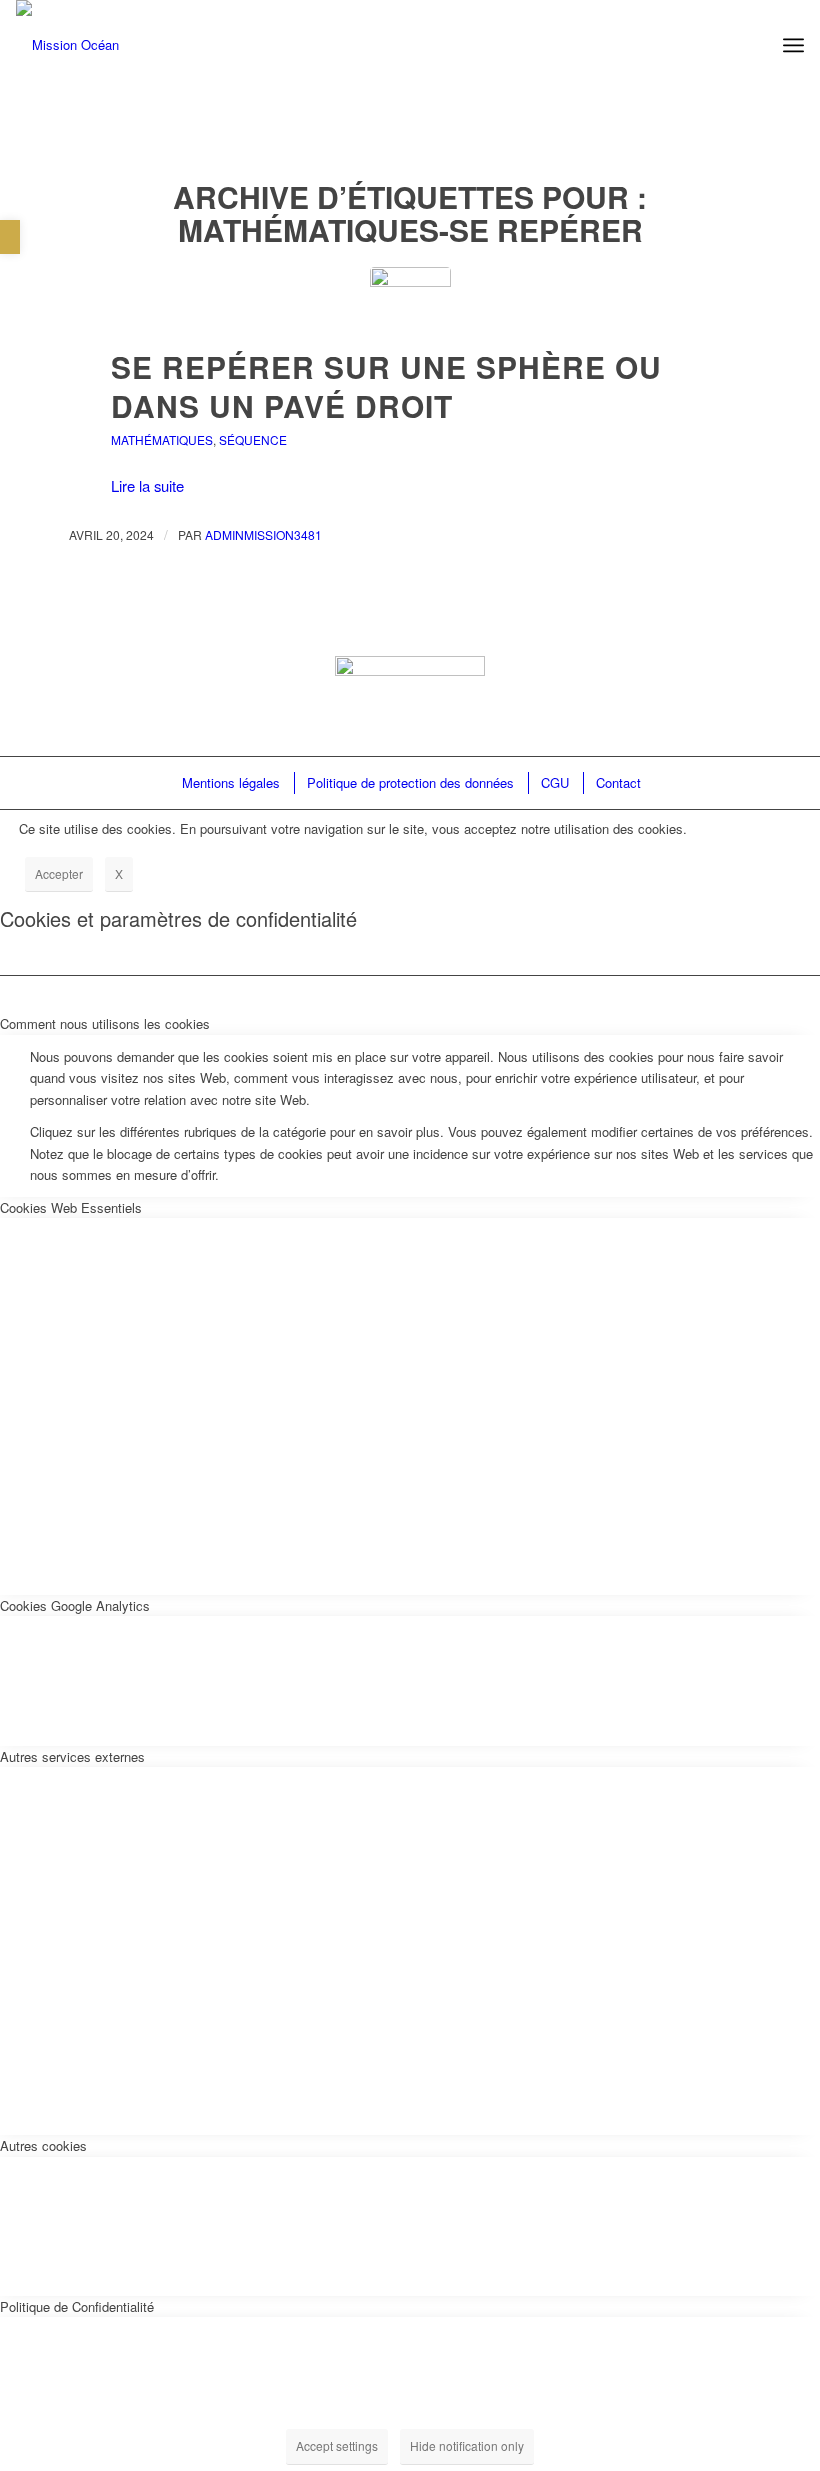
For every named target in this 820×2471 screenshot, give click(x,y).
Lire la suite (147, 485)
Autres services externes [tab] (72, 1756)
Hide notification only (467, 2445)
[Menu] (793, 45)
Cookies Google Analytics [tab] (75, 1605)
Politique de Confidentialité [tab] (77, 2306)
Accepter (59, 873)
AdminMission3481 (263, 534)
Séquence (253, 439)
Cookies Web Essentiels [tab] (71, 1207)
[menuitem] (230, 782)
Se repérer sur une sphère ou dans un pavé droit (386, 386)
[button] (10, 237)
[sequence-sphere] (410, 307)
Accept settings (337, 2445)
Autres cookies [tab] (43, 2145)
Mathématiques (162, 439)
